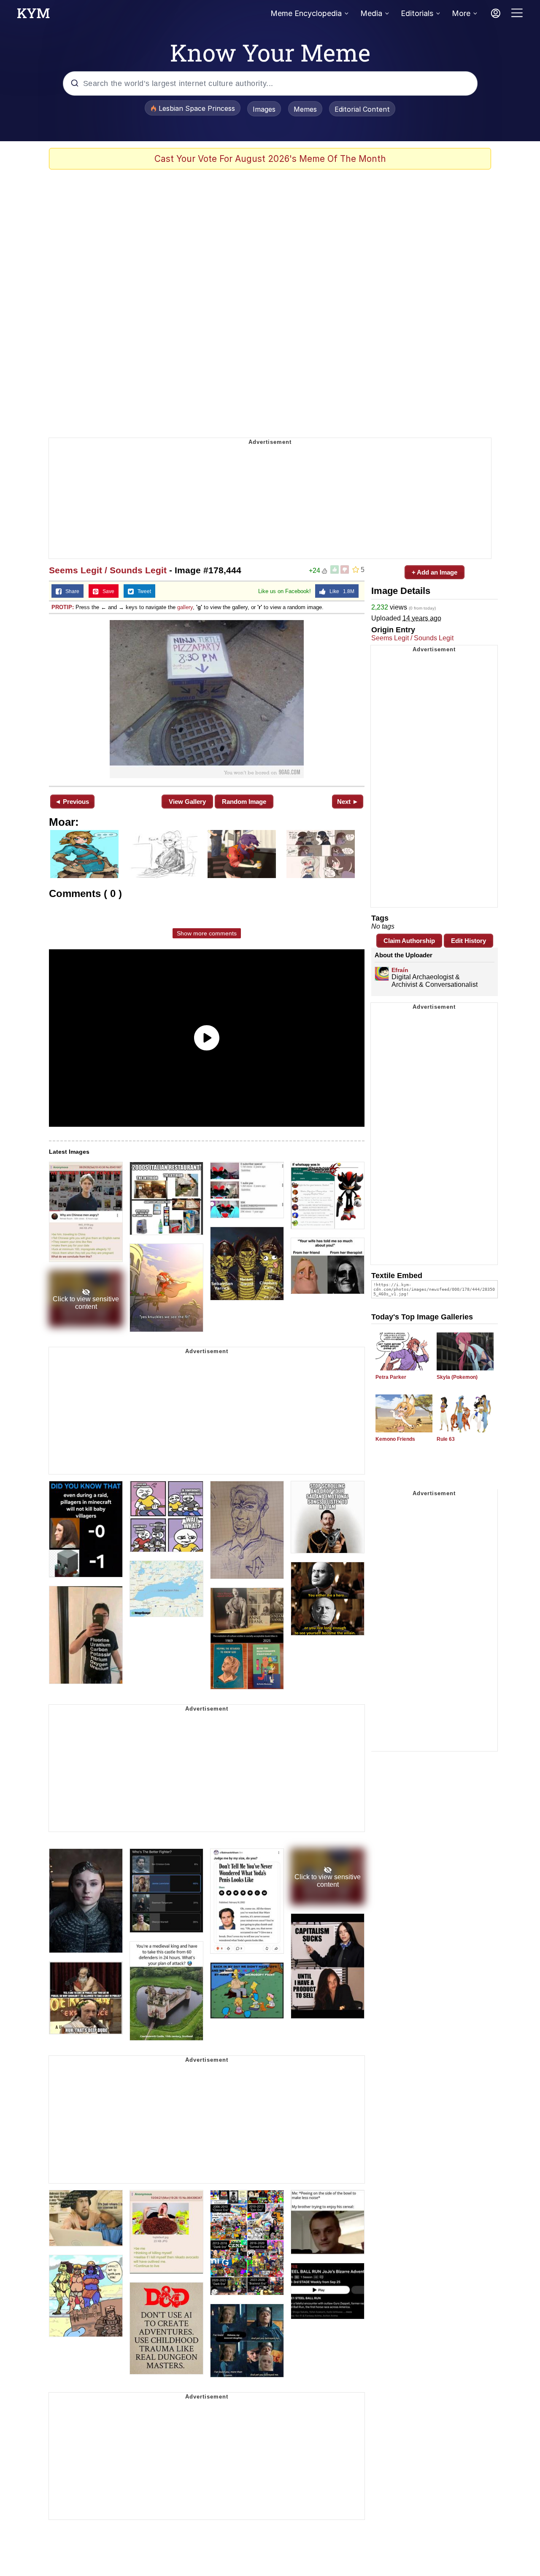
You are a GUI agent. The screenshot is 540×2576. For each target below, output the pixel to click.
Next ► (348, 802)
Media (371, 13)
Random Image (244, 802)
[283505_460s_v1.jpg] (207, 699)
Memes (305, 109)
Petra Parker (391, 1377)
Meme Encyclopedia (306, 13)
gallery (185, 607)
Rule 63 (446, 1439)
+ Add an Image (435, 572)
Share (70, 591)
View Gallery (187, 802)
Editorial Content (362, 109)
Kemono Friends (395, 1439)
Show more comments (207, 933)
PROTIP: (63, 607)
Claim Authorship (409, 941)
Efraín (400, 970)
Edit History (468, 941)
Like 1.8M (340, 591)
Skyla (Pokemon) (457, 1377)
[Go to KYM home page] (33, 16)
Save (107, 591)
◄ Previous (72, 802)
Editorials (417, 13)
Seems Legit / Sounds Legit (108, 570)
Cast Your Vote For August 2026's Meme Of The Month (270, 159)
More (461, 13)
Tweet (142, 591)
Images (264, 109)
